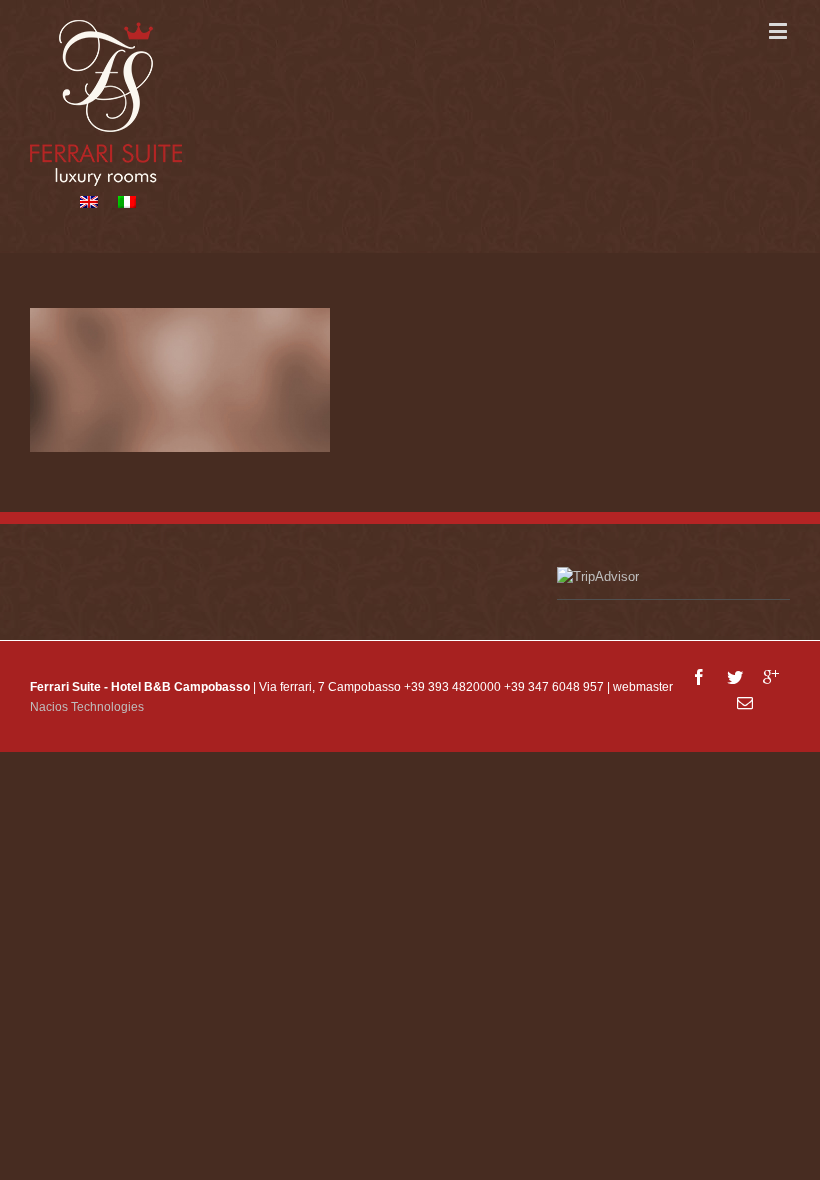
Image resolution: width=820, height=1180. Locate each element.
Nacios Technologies (87, 707)
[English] (89, 202)
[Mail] (745, 703)
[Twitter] (735, 677)
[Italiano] (127, 202)
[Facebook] (699, 677)
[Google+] (771, 677)
